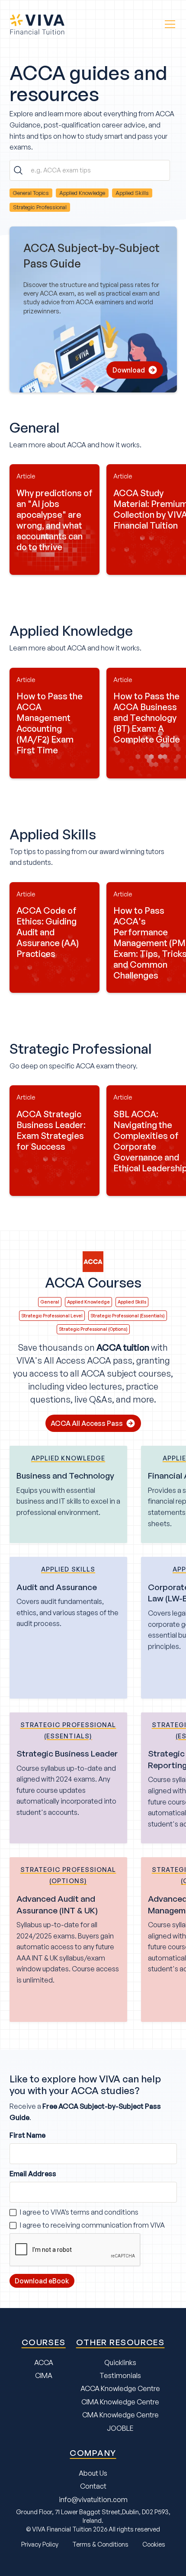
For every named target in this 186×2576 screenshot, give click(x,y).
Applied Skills (132, 193)
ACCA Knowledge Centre (120, 2388)
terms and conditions (104, 2212)
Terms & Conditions (100, 2544)
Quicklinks (120, 2362)
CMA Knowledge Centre (120, 2415)
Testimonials (120, 2375)
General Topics (31, 193)
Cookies (154, 2544)
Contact (93, 2486)
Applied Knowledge (82, 193)
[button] (168, 24)
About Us (93, 2473)
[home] (42, 24)
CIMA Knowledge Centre (120, 2402)
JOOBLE (120, 2428)
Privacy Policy (40, 2544)
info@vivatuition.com (93, 2499)
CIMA (44, 2375)
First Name (27, 2135)
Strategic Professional (40, 207)
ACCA (44, 2362)
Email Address (33, 2174)
